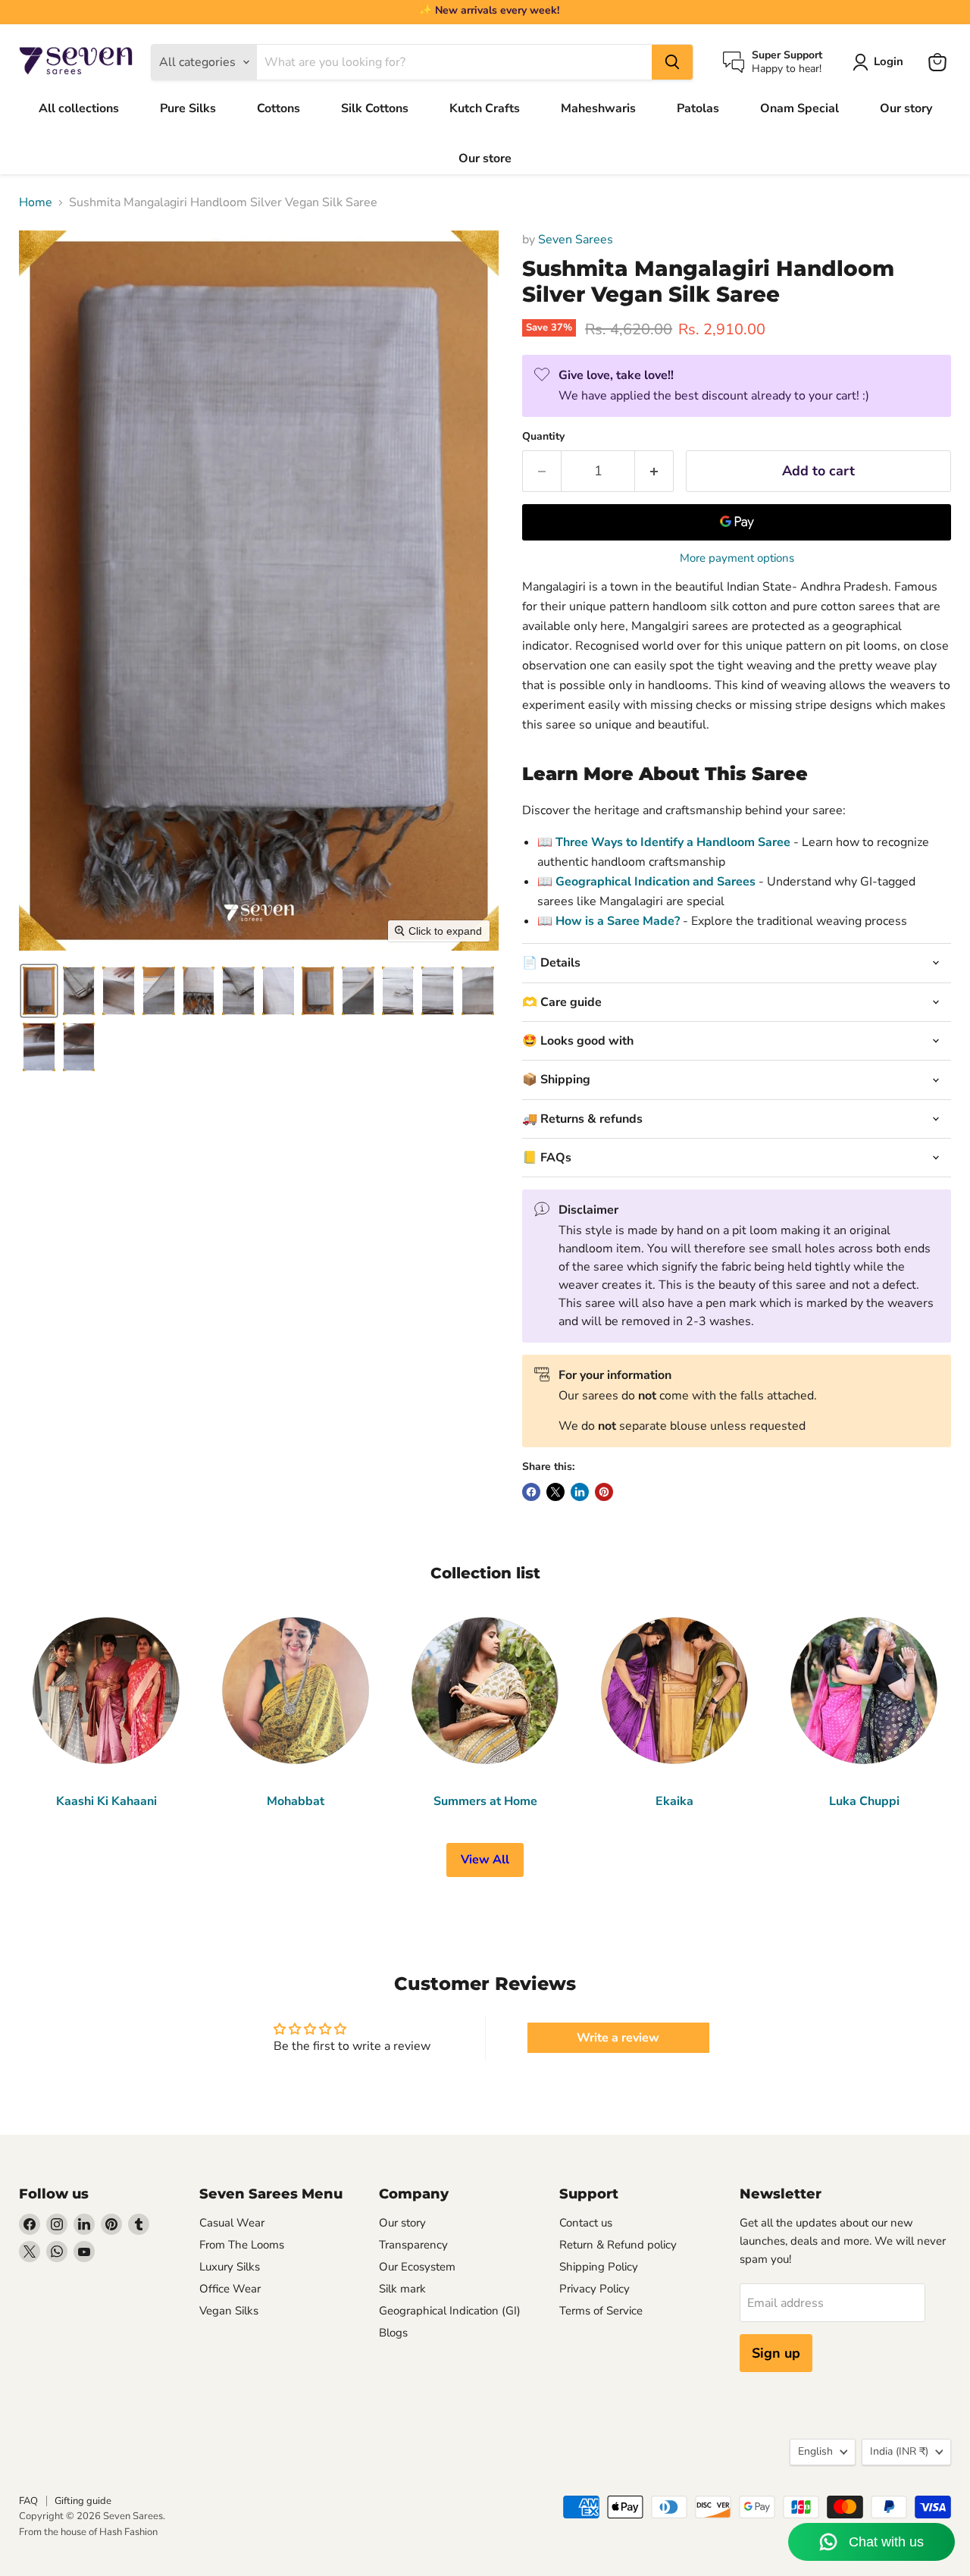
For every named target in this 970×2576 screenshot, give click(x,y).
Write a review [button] (618, 2038)
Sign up (776, 2353)
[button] (39, 991)
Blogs (393, 2333)
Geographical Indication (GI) (450, 2311)
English (815, 2451)
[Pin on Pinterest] (604, 1492)
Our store (485, 158)
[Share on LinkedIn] (580, 1492)
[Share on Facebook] (531, 1492)
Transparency (413, 2245)
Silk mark (402, 2289)
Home (36, 202)
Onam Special (799, 108)
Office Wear (230, 2289)
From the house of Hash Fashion (88, 2532)
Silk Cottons (375, 108)
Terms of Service (601, 2311)
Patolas (698, 108)
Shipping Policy (599, 2267)
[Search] (672, 62)
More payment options (737, 558)
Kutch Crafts (485, 108)
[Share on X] (555, 1492)
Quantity (543, 437)
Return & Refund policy (618, 2245)
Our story (906, 108)
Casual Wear (232, 2223)
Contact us (586, 2223)
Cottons (278, 108)
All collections (79, 108)
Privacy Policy (595, 2289)
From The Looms (242, 2245)
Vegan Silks (229, 2311)
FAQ (28, 2501)
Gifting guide (83, 2501)
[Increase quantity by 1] (654, 471)
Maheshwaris (598, 108)
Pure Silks (188, 108)
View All (485, 1860)
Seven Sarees (576, 240)
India (899, 2451)
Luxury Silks (230, 2267)
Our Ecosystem (417, 2267)
